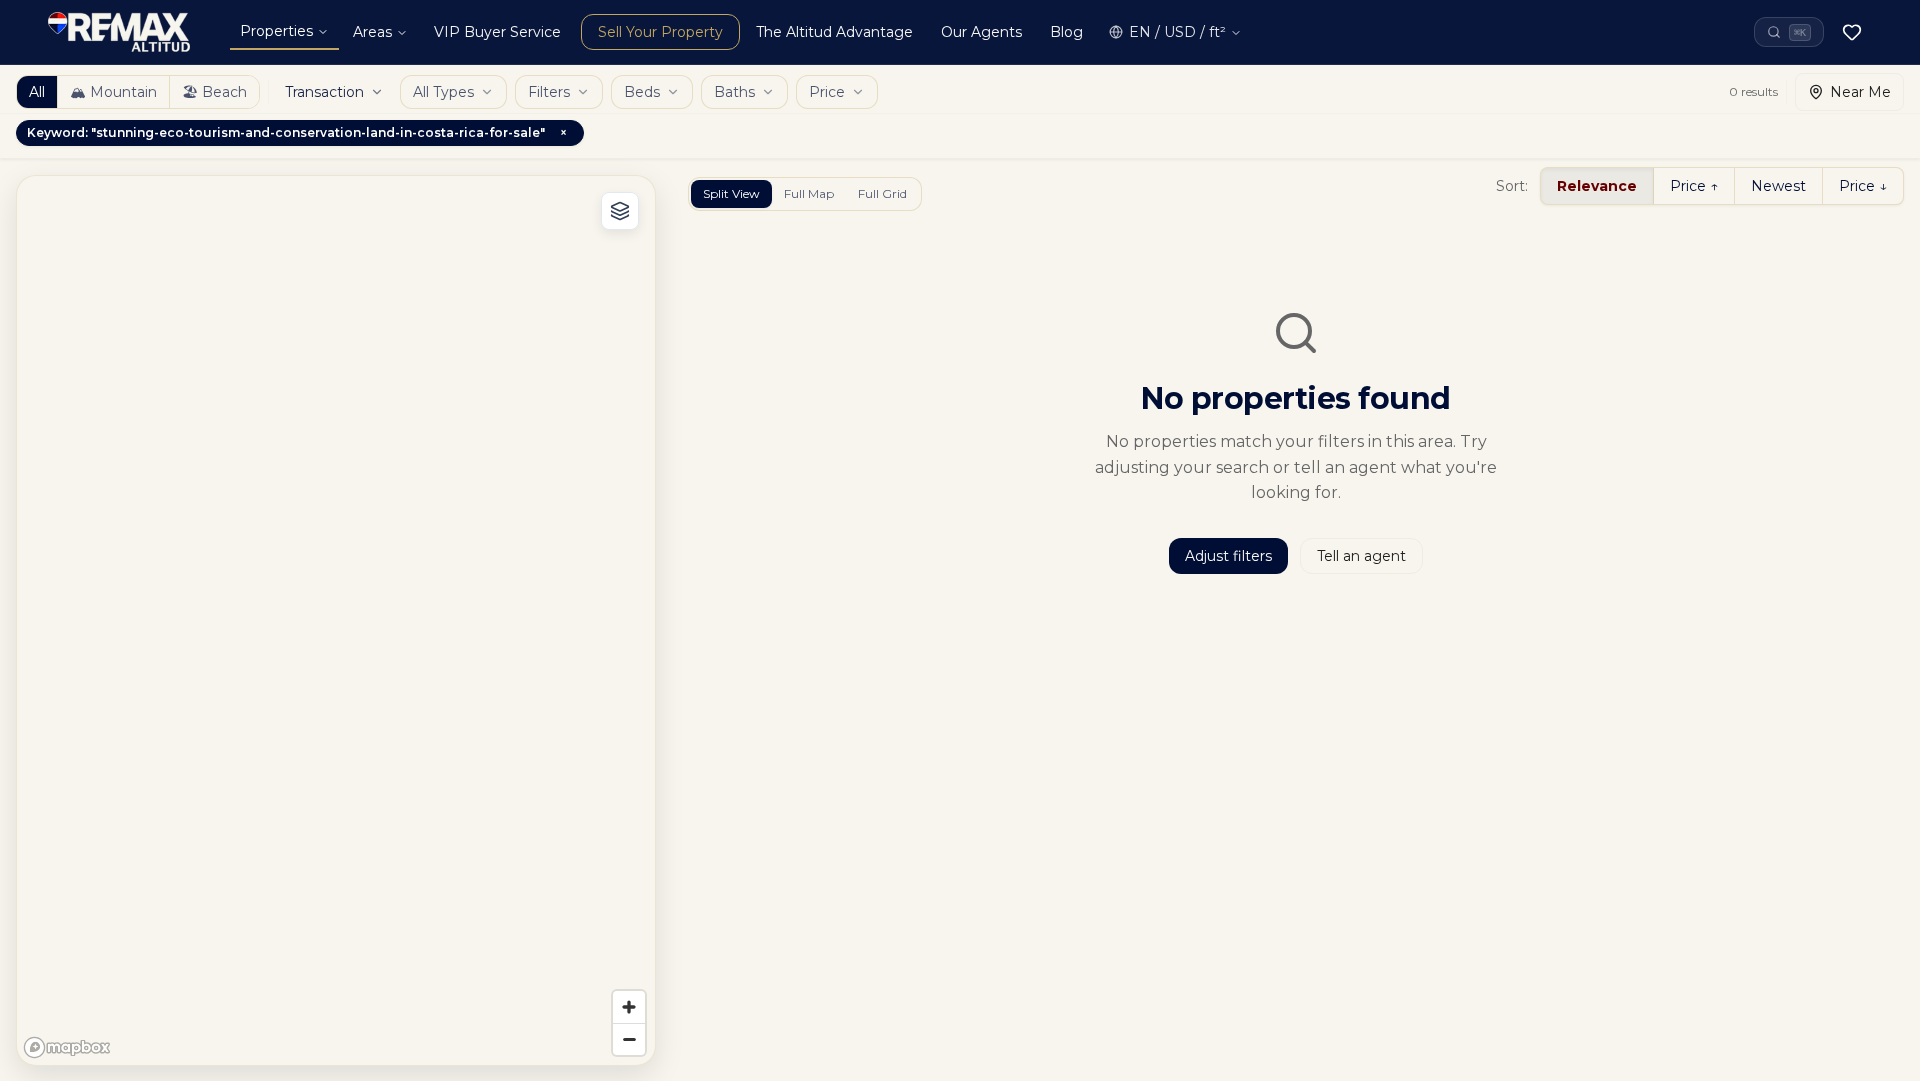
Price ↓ (1863, 186)
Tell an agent (1361, 556)
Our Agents (981, 32)
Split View (731, 193)
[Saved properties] (1852, 32)
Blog (1066, 32)
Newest (1778, 186)
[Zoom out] (629, 1039)
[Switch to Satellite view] (620, 211)
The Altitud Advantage (834, 32)
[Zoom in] (629, 1007)
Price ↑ (1694, 186)
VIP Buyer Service (497, 32)
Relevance (1597, 186)
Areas (372, 32)
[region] (336, 620)
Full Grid (882, 193)
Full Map (809, 193)
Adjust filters (1228, 556)
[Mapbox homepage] (67, 1047)
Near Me (1860, 92)
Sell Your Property (660, 32)
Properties (276, 31)
